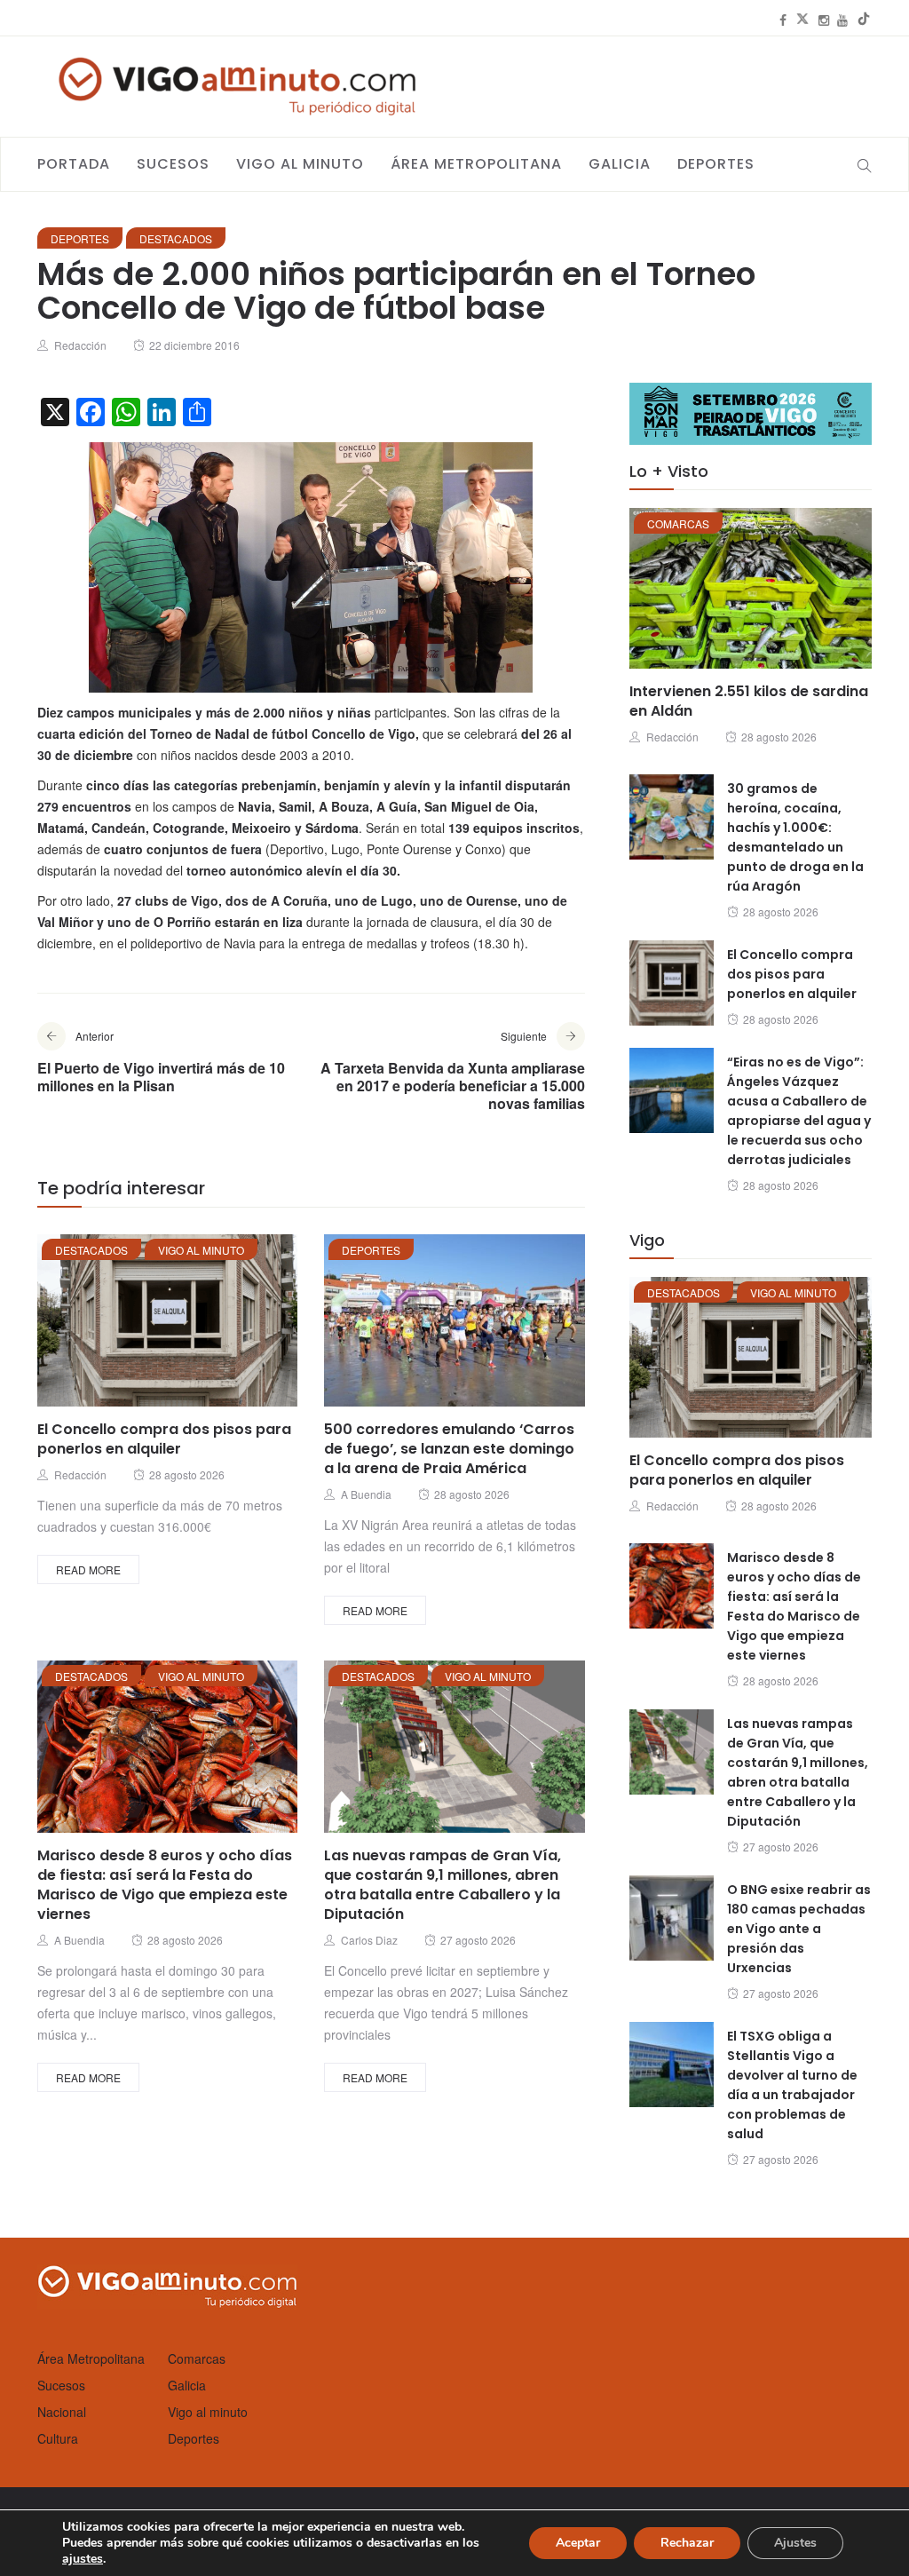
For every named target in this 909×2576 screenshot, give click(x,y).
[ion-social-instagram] (824, 20)
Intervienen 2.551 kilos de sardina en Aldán (749, 701)
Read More (88, 1569)
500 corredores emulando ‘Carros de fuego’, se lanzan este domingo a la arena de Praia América (449, 1449)
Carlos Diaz (369, 1940)
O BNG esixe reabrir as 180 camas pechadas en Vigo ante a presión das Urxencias (799, 1929)
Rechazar (687, 2543)
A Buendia (366, 1494)
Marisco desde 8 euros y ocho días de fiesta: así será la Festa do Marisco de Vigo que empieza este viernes (165, 1885)
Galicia (620, 164)
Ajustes (795, 2543)
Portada (74, 164)
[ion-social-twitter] (802, 20)
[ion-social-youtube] (842, 20)
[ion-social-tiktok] (864, 20)
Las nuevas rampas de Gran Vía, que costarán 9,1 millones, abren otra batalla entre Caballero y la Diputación (443, 1885)
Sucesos (173, 164)
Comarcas (678, 523)
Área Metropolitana (476, 164)
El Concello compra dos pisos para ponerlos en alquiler (164, 1439)
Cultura (58, 2438)
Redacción (80, 345)
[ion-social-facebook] (783, 20)
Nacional (62, 2412)
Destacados (176, 238)
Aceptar (578, 2543)
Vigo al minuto (300, 164)
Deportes (716, 164)
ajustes (83, 2559)
